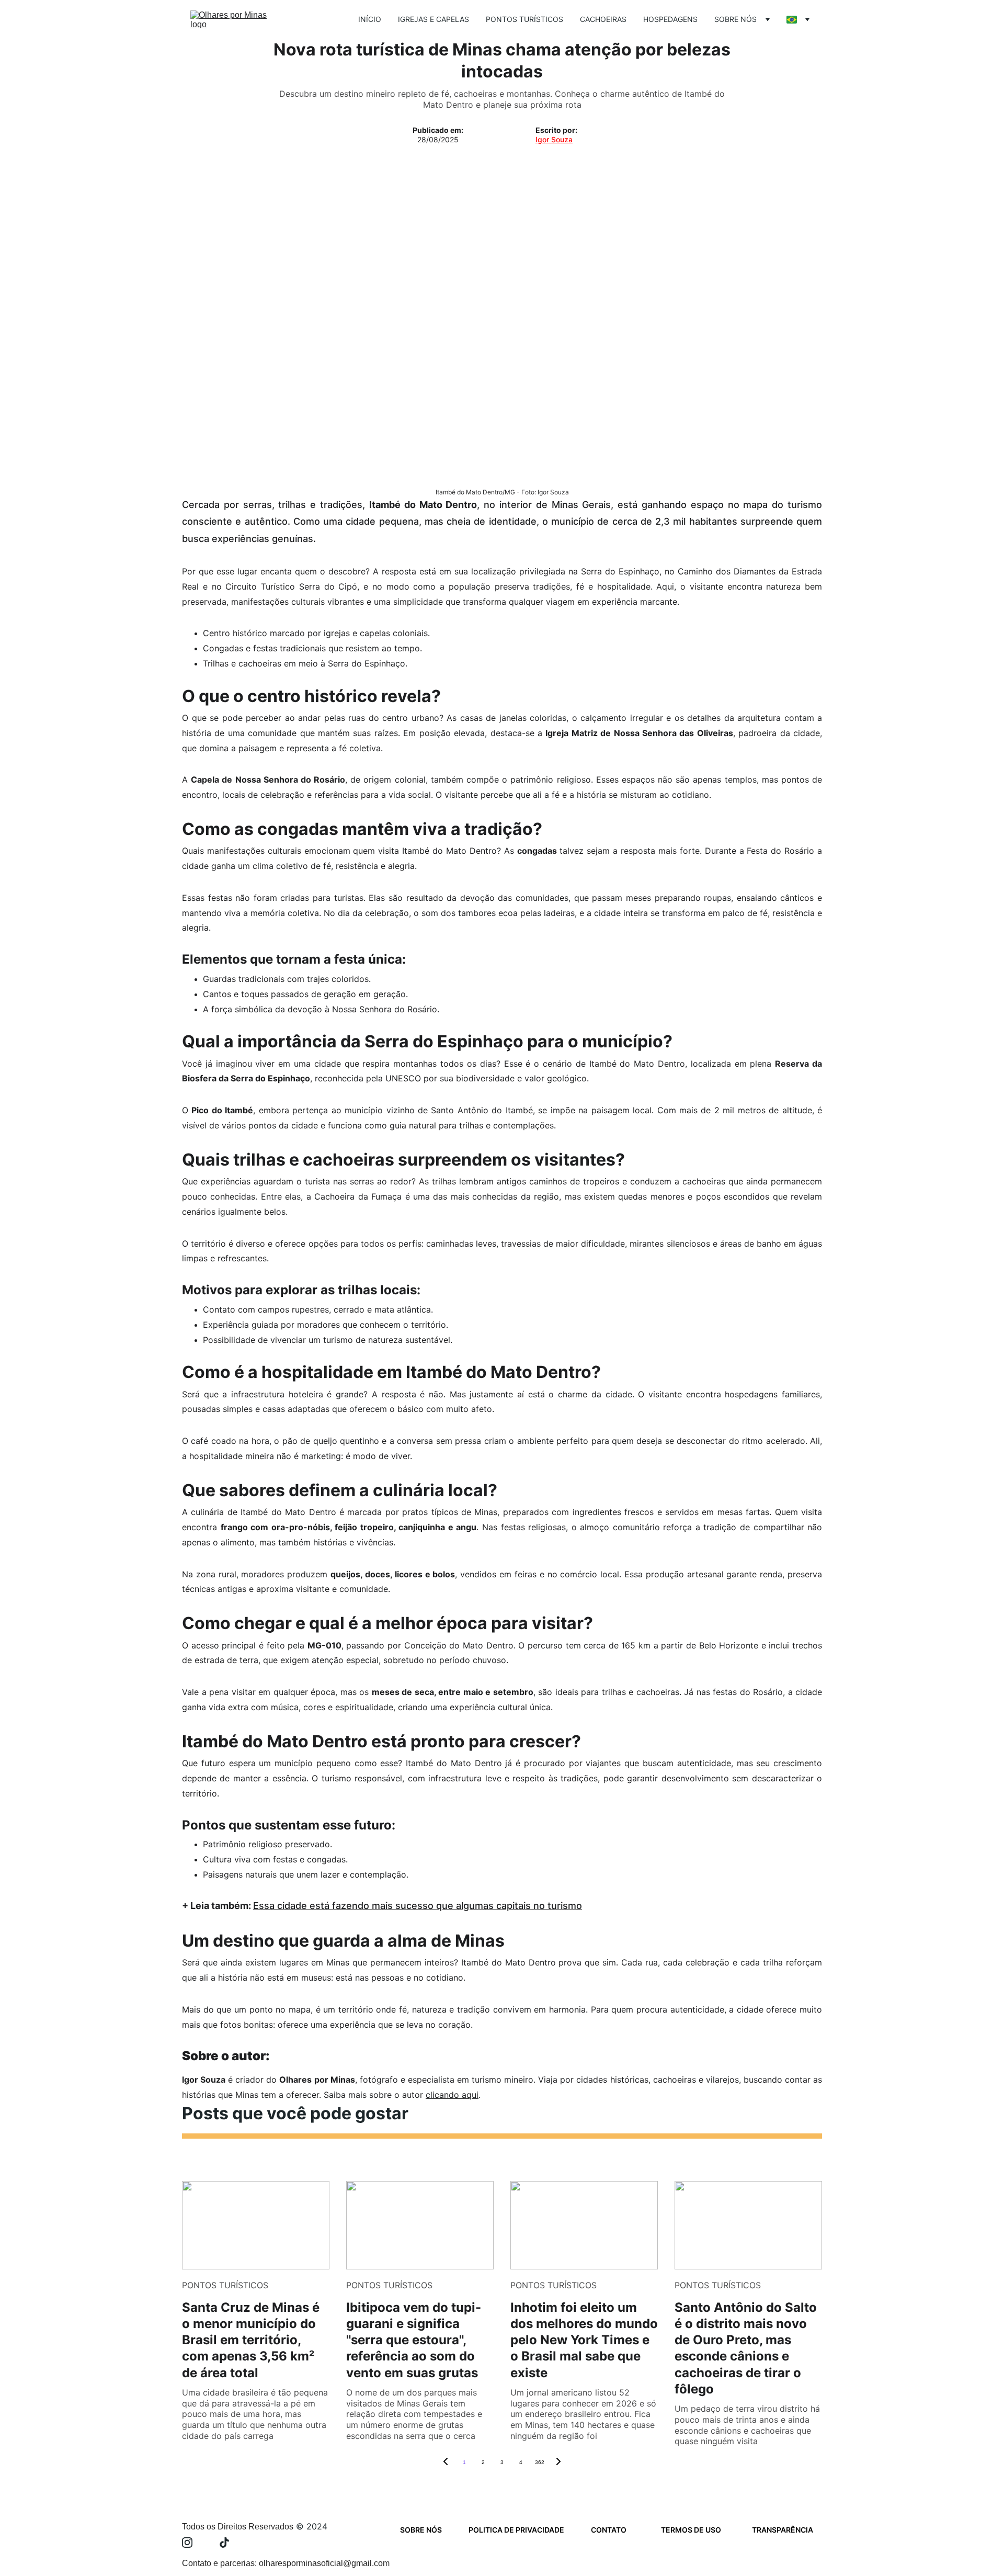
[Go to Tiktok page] (224, 2543)
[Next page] (558, 2462)
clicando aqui (452, 2095)
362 (540, 2462)
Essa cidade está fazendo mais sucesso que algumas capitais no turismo (418, 1906)
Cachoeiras (603, 19)
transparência (783, 2530)
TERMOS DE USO (691, 2530)
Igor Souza (554, 139)
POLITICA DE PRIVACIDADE (516, 2530)
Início (370, 19)
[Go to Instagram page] (192, 2543)
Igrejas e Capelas (433, 19)
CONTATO (609, 2530)
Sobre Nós (735, 19)
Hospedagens (670, 19)
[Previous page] (446, 2462)
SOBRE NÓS (421, 2530)
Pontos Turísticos (524, 19)
